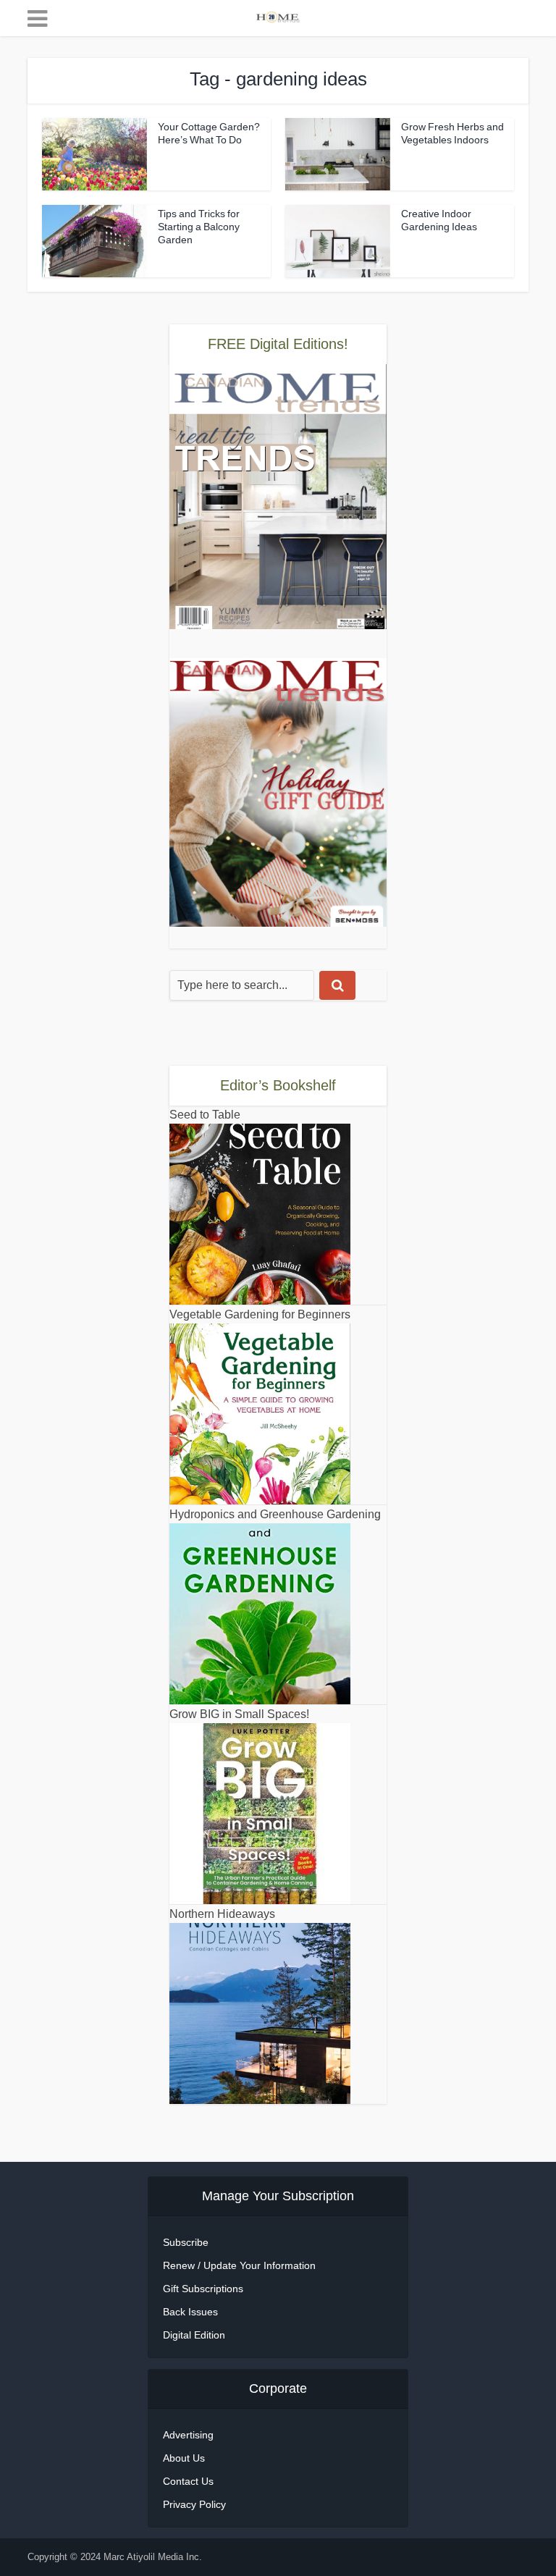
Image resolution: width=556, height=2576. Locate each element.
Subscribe (186, 2242)
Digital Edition (194, 2335)
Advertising (188, 2435)
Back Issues (190, 2312)
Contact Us (188, 2481)
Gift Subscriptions (203, 2289)
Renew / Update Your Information (239, 2265)
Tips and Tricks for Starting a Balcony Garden (199, 227)
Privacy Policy (194, 2504)
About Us (184, 2458)
